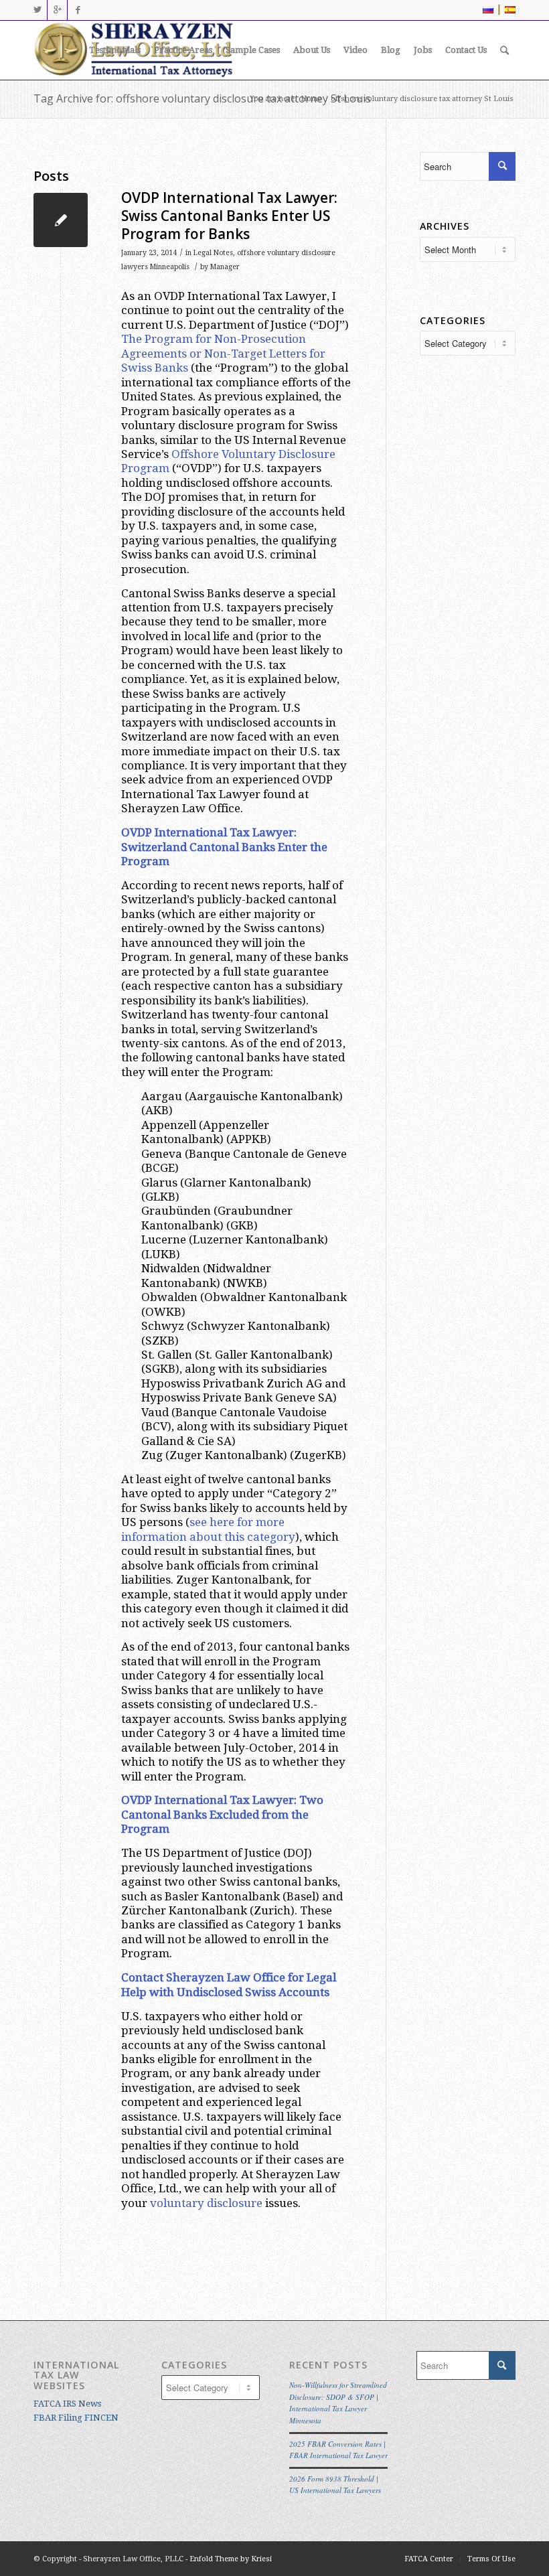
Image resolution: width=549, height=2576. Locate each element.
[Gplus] (57, 10)
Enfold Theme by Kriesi (231, 2559)
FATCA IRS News (67, 2404)
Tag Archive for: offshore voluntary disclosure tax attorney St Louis (202, 98)
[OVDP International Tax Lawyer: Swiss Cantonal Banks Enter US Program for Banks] (61, 220)
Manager (225, 267)
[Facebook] (78, 10)
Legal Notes (213, 253)
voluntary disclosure (206, 2203)
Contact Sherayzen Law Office (203, 1977)
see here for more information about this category (208, 1529)
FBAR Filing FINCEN (76, 2418)
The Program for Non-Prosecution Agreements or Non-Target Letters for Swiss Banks (223, 353)
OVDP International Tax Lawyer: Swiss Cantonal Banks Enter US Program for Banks (229, 216)
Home (311, 99)
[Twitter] (37, 10)
